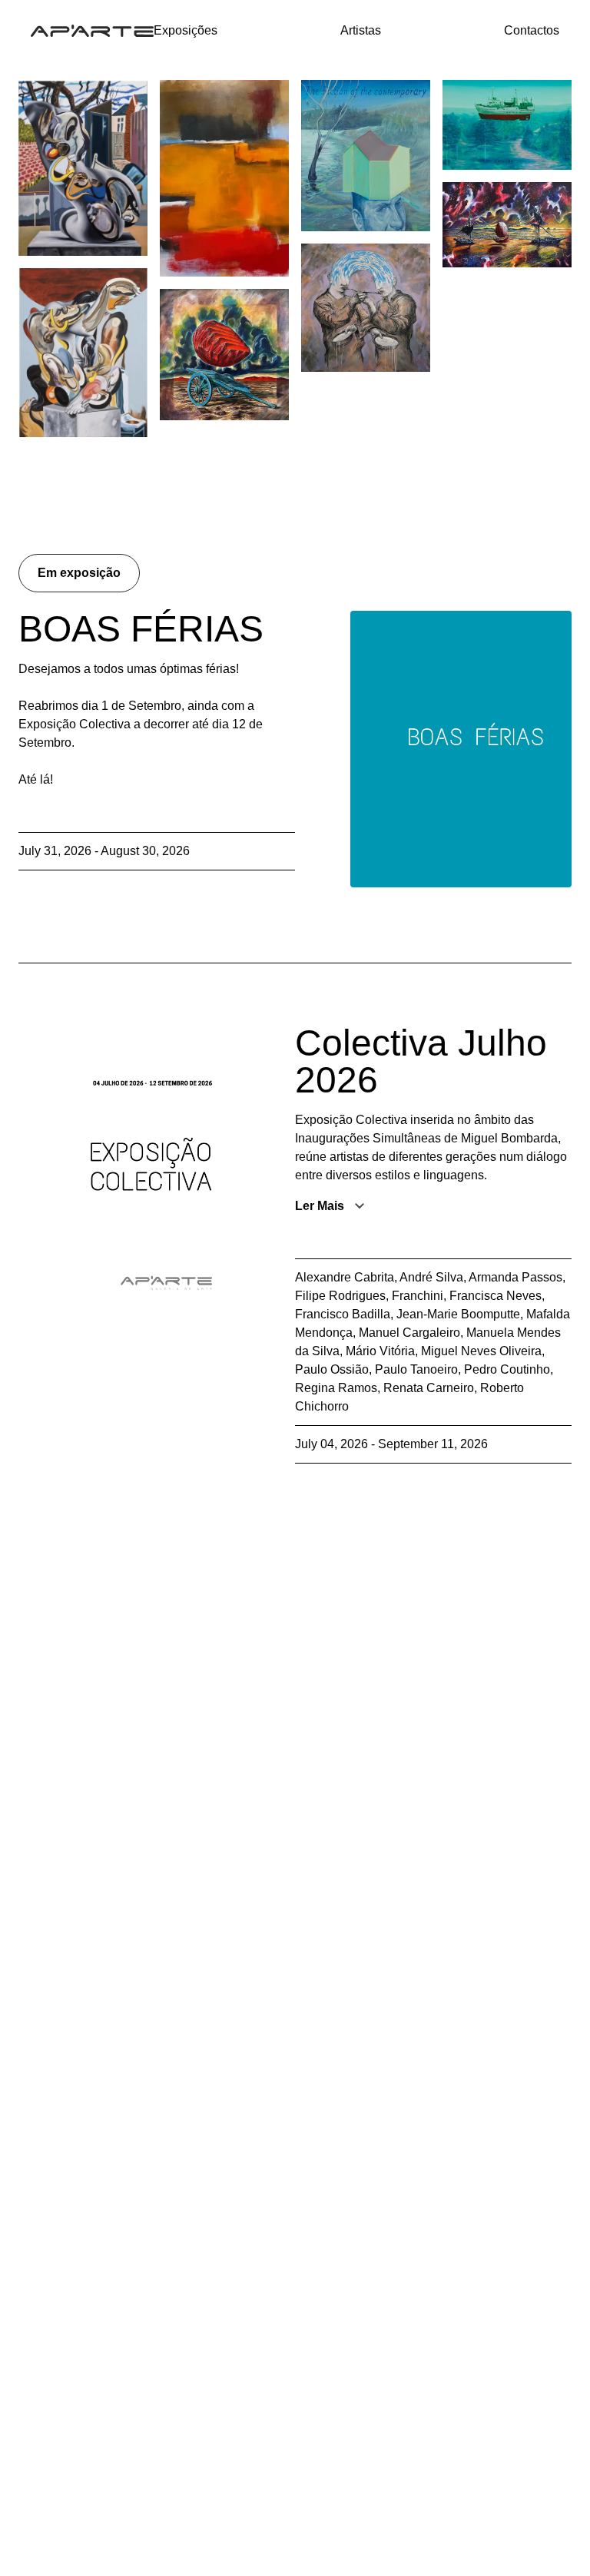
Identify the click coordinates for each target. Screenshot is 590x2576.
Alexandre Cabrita (345, 1277)
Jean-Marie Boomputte (458, 1314)
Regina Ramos (336, 1388)
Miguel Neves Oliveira (481, 1351)
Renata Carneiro (429, 1388)
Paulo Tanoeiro (416, 1369)
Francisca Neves (496, 1296)
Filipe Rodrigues (340, 1296)
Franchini (418, 1296)
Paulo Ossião (332, 1369)
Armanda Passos (515, 1277)
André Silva (431, 1277)
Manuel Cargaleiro (409, 1333)
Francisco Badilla (343, 1314)
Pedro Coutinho (507, 1369)
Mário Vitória (380, 1351)
